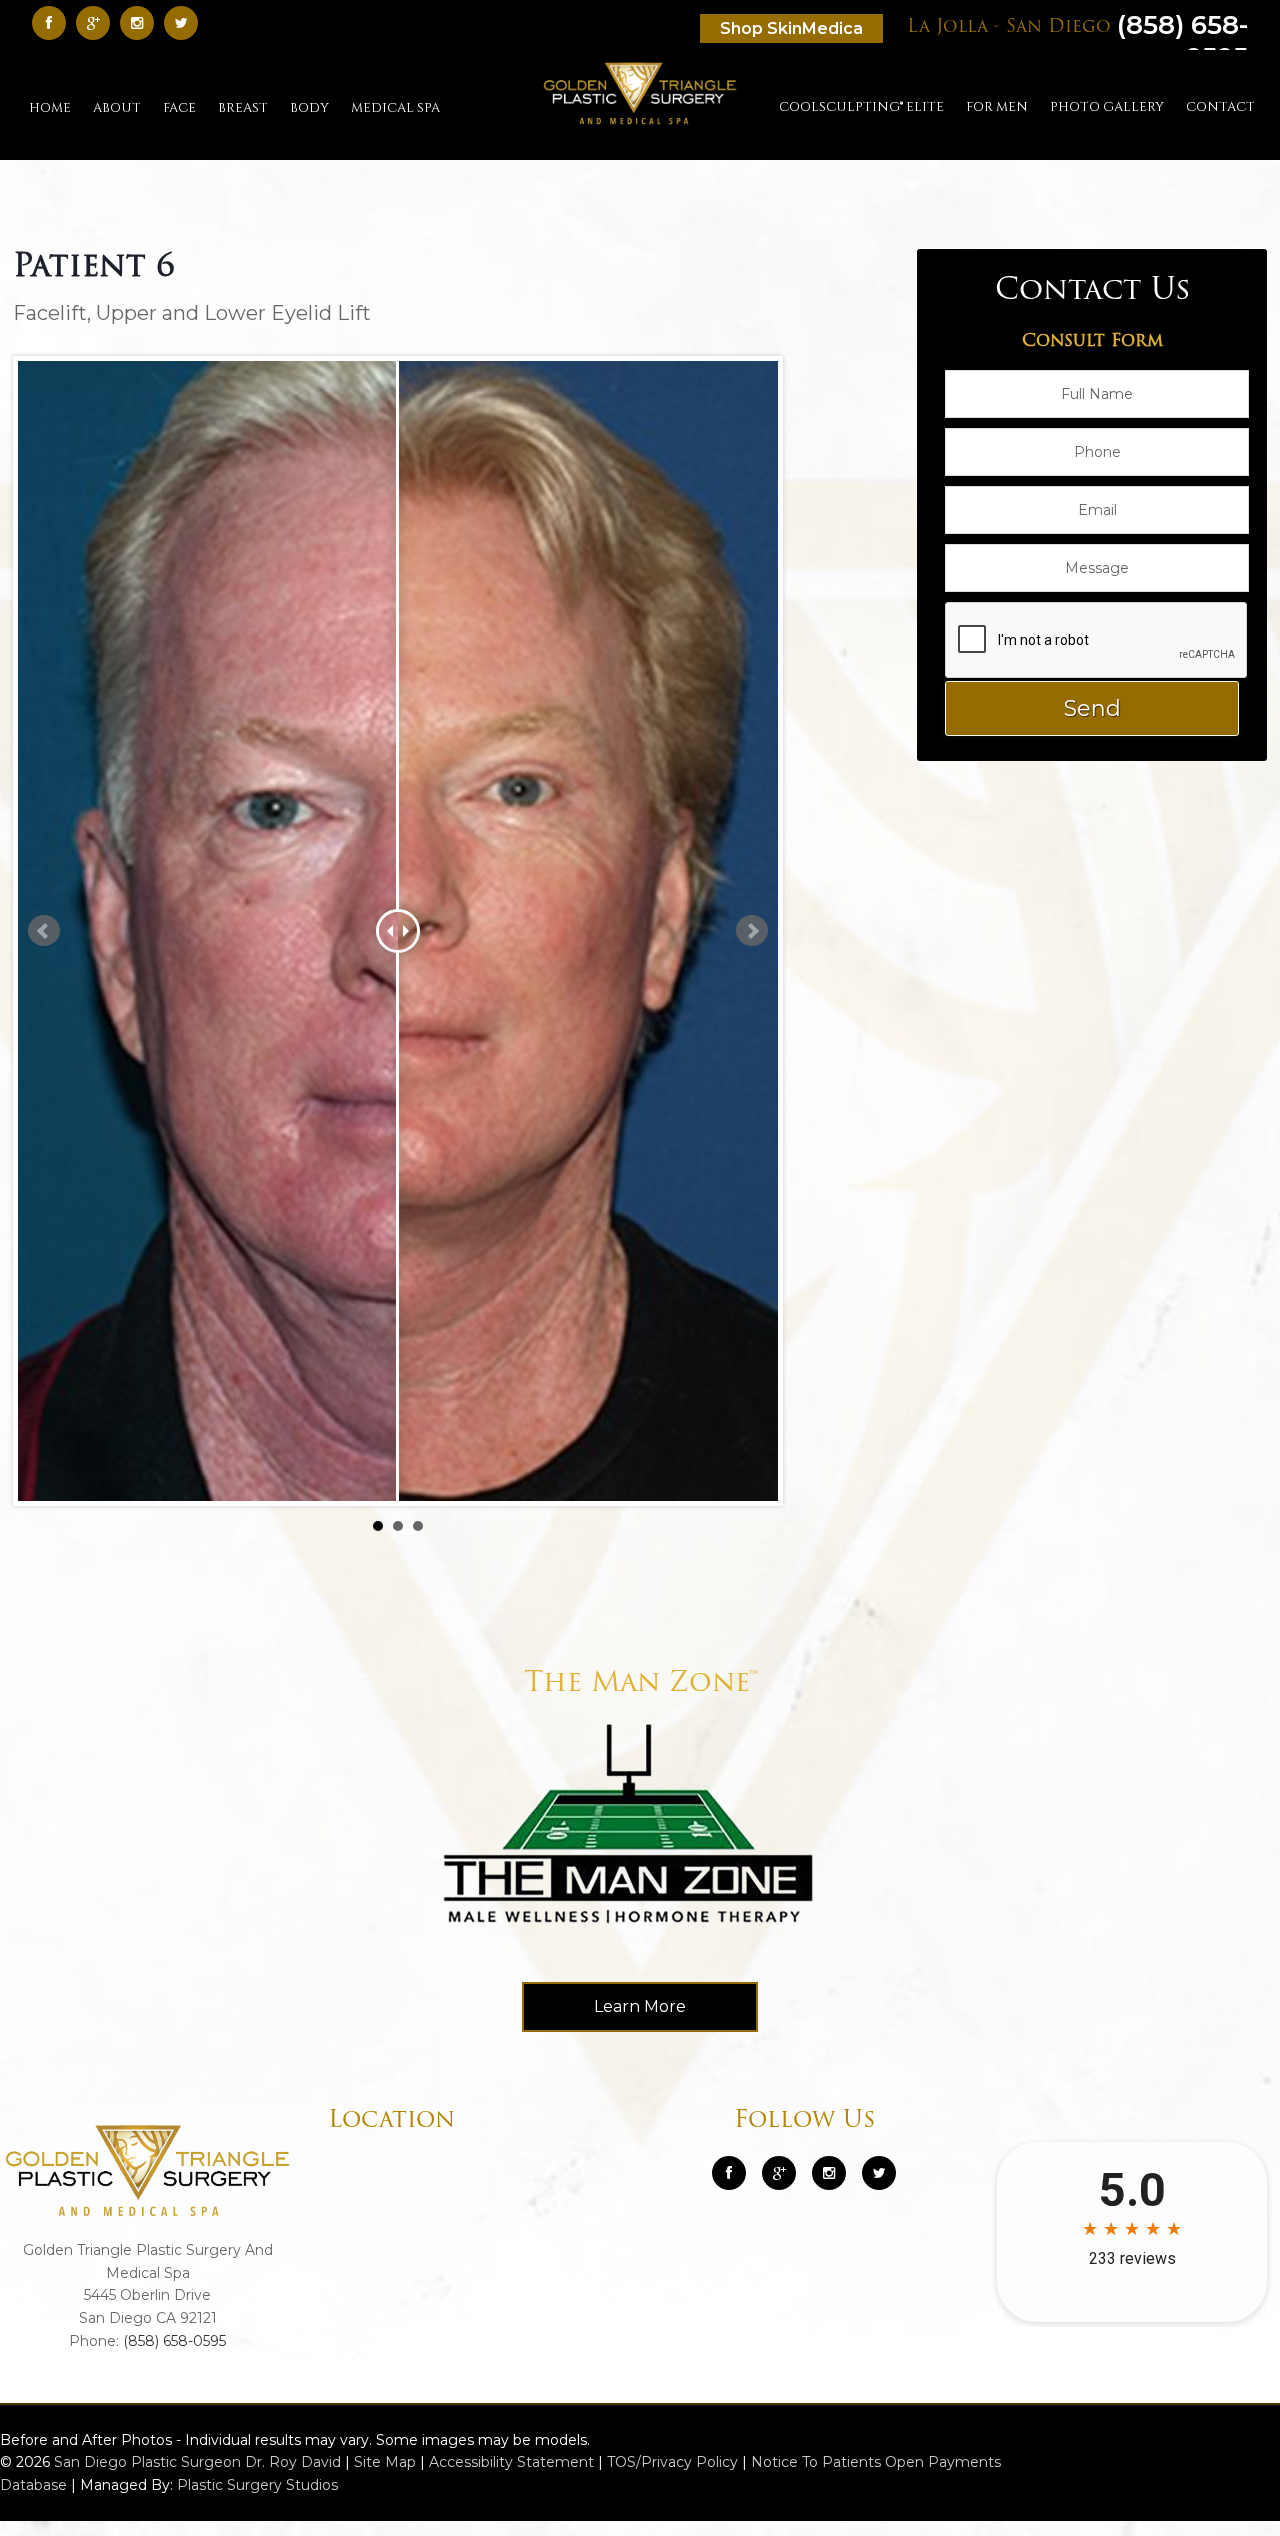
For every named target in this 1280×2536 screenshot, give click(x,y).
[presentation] (1097, 641)
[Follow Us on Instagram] (829, 2173)
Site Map (385, 2462)
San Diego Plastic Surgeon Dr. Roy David (197, 2462)
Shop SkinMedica (791, 28)
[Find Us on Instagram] (142, 22)
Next (752, 931)
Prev (44, 931)
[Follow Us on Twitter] (186, 22)
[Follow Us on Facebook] (54, 22)
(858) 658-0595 (174, 2341)
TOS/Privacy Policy (672, 2462)
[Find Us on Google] (98, 22)
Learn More (640, 2006)
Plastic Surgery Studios (257, 2485)
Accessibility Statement (511, 2462)
